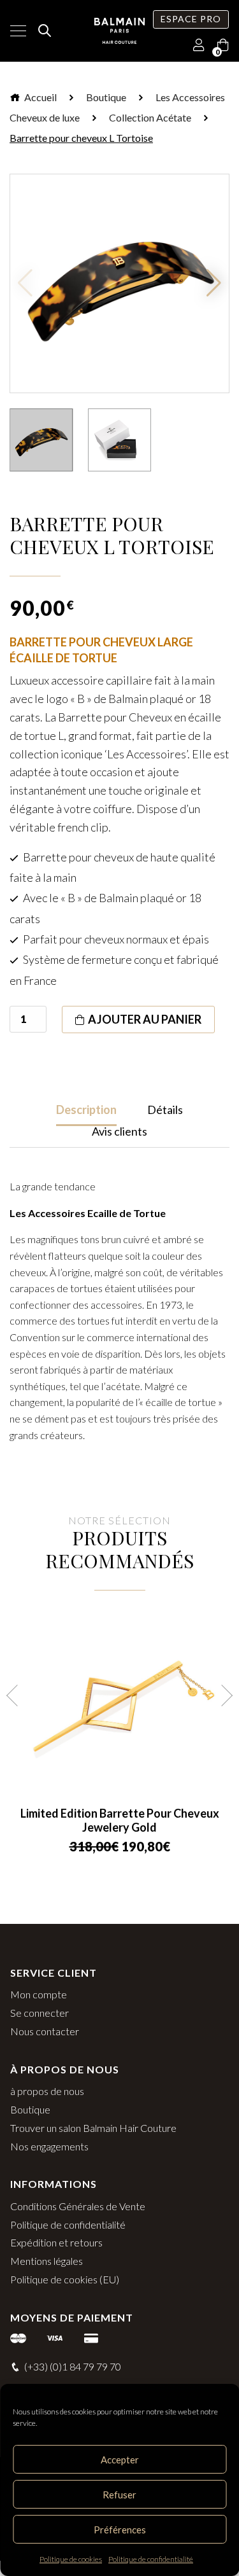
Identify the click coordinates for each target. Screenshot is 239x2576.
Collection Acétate (150, 117)
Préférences (120, 2530)
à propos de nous (47, 2091)
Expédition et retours (56, 2242)
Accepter (120, 2460)
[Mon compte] (199, 45)
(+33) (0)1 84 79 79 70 (73, 2366)
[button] (214, 283)
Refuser (119, 2495)
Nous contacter (45, 2031)
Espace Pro (191, 19)
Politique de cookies (71, 2559)
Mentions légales (47, 2261)
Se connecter (40, 2013)
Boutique (106, 97)
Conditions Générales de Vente (78, 2206)
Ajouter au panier (145, 1019)
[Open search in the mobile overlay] (43, 31)
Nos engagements (49, 2146)
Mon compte (39, 1994)
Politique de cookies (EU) (65, 2279)
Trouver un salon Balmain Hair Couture (93, 2128)
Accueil (40, 97)
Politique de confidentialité (151, 2559)
